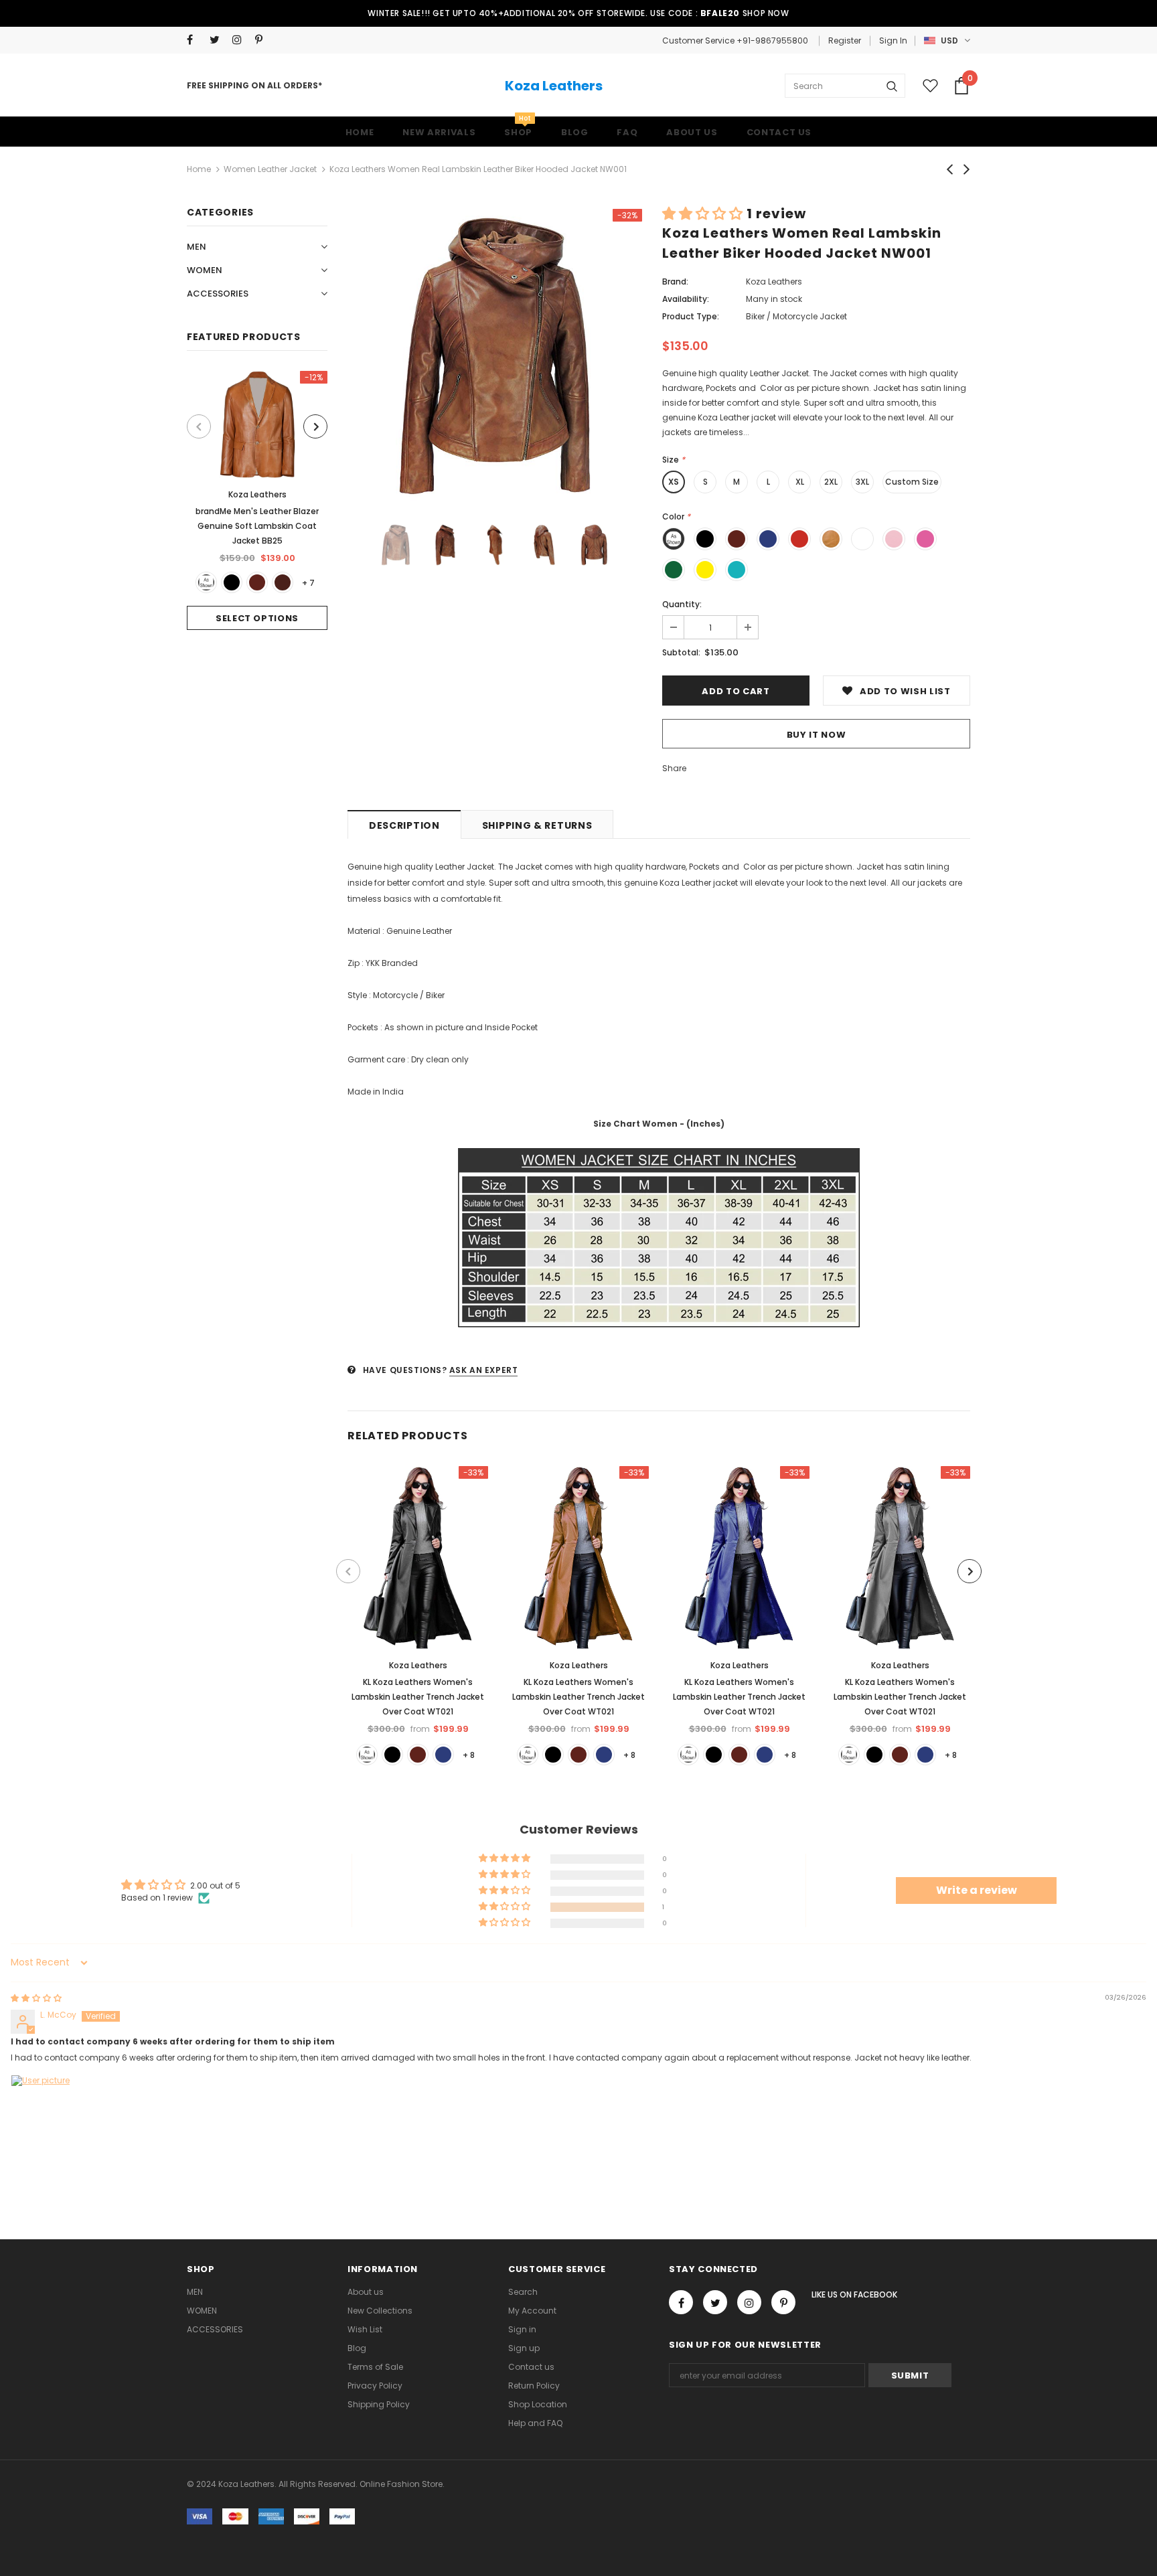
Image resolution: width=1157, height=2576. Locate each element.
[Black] (232, 582)
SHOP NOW (766, 13)
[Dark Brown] (283, 582)
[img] (36, 1998)
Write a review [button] (977, 1890)
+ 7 (308, 583)
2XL (831, 482)
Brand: (675, 281)
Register (845, 41)
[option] (257, 500)
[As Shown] (206, 582)
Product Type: (691, 316)
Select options (257, 618)
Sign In (893, 41)
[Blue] (443, 1755)
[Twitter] (218, 40)
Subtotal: (681, 652)
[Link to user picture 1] (43, 2107)
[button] (704, 214)
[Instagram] (241, 40)
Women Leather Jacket (270, 169)
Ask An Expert (484, 1370)
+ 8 (469, 1755)
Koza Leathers (554, 86)
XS (674, 482)
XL (800, 482)
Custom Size (912, 482)
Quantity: (682, 604)
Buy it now (817, 735)
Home (199, 169)
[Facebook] (195, 40)
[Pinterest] (263, 40)
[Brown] (257, 582)
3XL (862, 482)
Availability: (686, 299)
